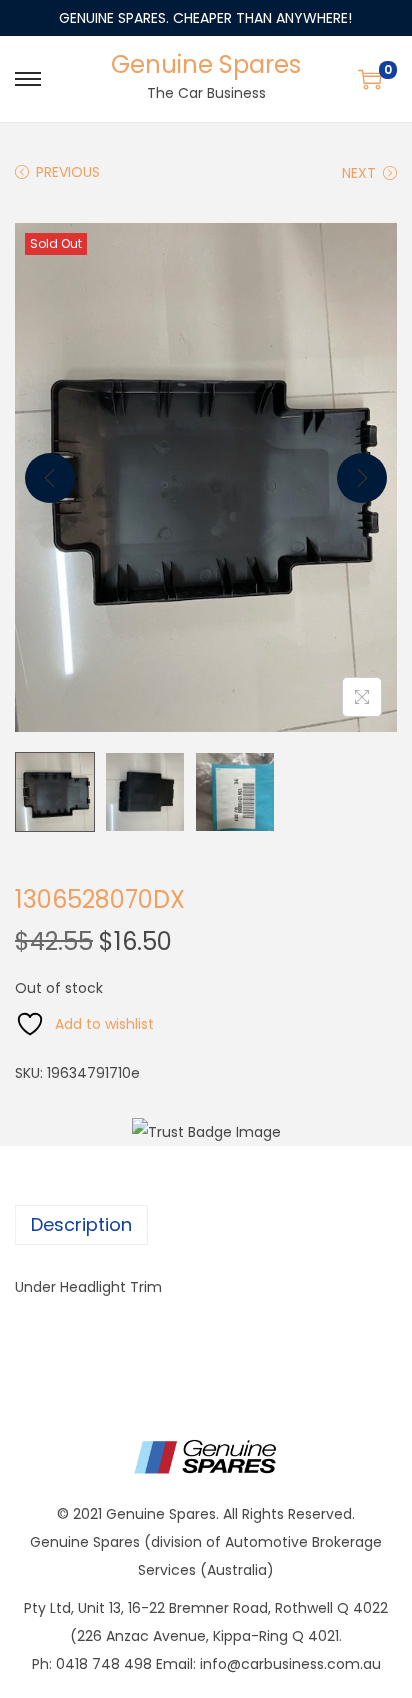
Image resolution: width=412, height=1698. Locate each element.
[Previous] (50, 478)
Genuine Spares (206, 64)
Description (81, 1224)
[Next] (362, 478)
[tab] (206, 1225)
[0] (370, 79)
